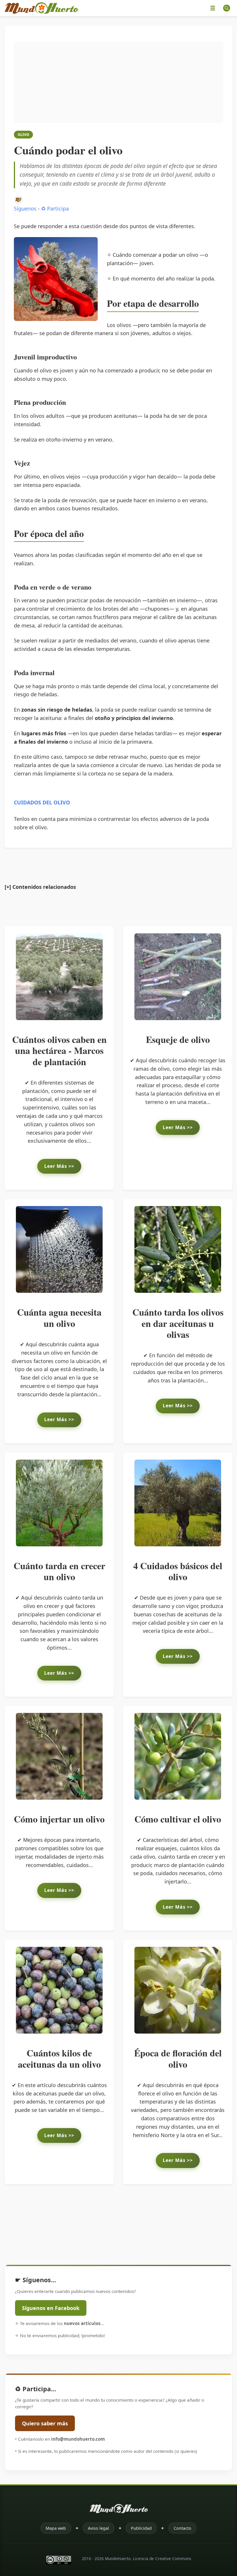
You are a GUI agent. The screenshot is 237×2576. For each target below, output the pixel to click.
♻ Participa (55, 208)
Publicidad (141, 2528)
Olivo (23, 134)
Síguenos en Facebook (51, 2308)
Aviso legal (98, 2528)
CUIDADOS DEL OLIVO (42, 802)
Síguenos (25, 208)
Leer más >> (59, 1166)
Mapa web (56, 2528)
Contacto (183, 2528)
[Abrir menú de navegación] (213, 8)
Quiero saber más (45, 2423)
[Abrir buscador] (227, 8)
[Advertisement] (118, 82)
